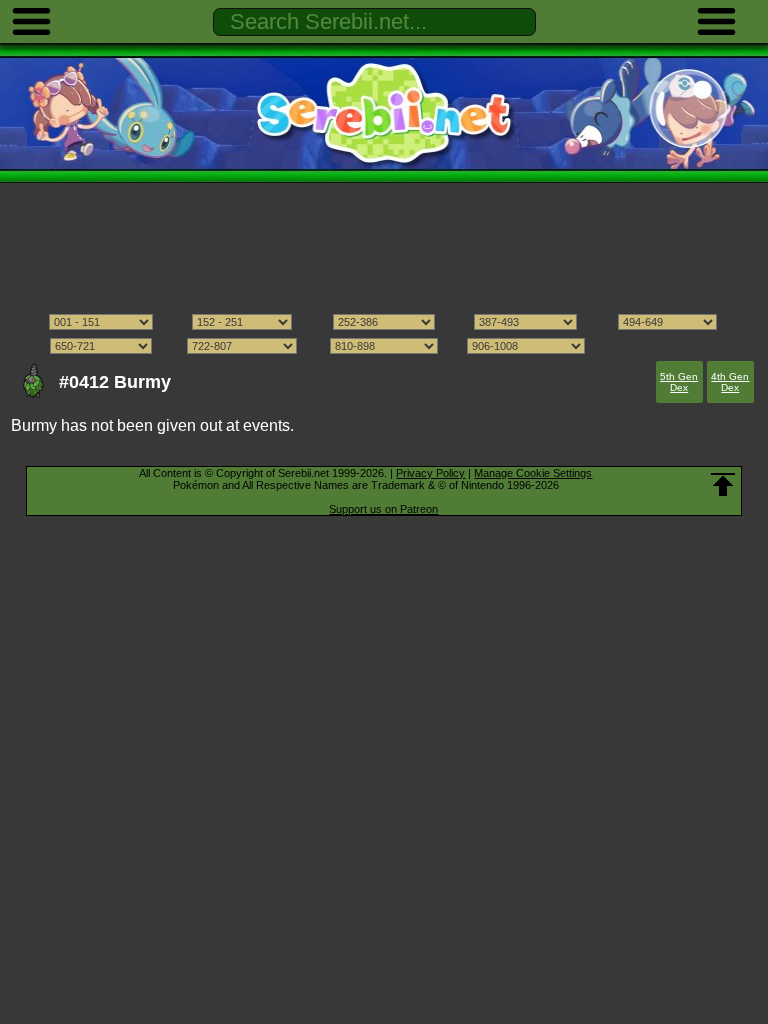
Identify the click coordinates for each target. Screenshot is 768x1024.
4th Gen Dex (730, 382)
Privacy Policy (430, 473)
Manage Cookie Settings (533, 473)
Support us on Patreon (383, 509)
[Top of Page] (723, 485)
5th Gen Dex (679, 382)
